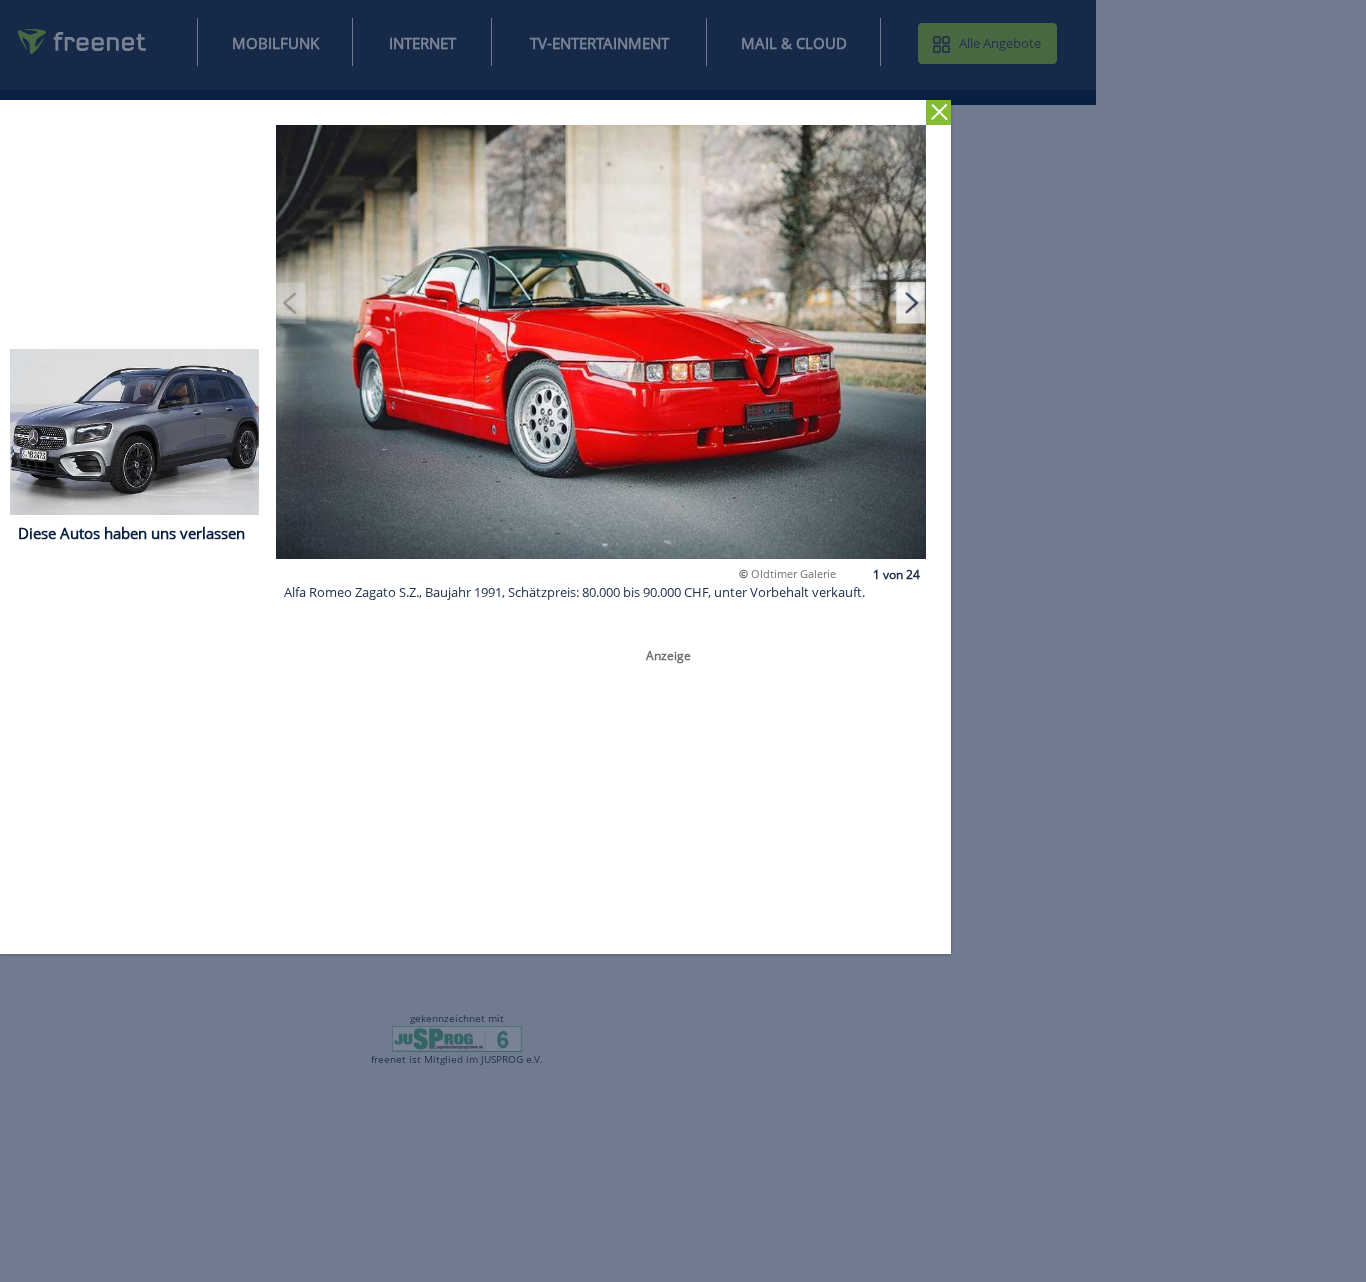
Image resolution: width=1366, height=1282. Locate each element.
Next (911, 302)
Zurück (938, 112)
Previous (291, 302)
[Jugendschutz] (457, 1038)
